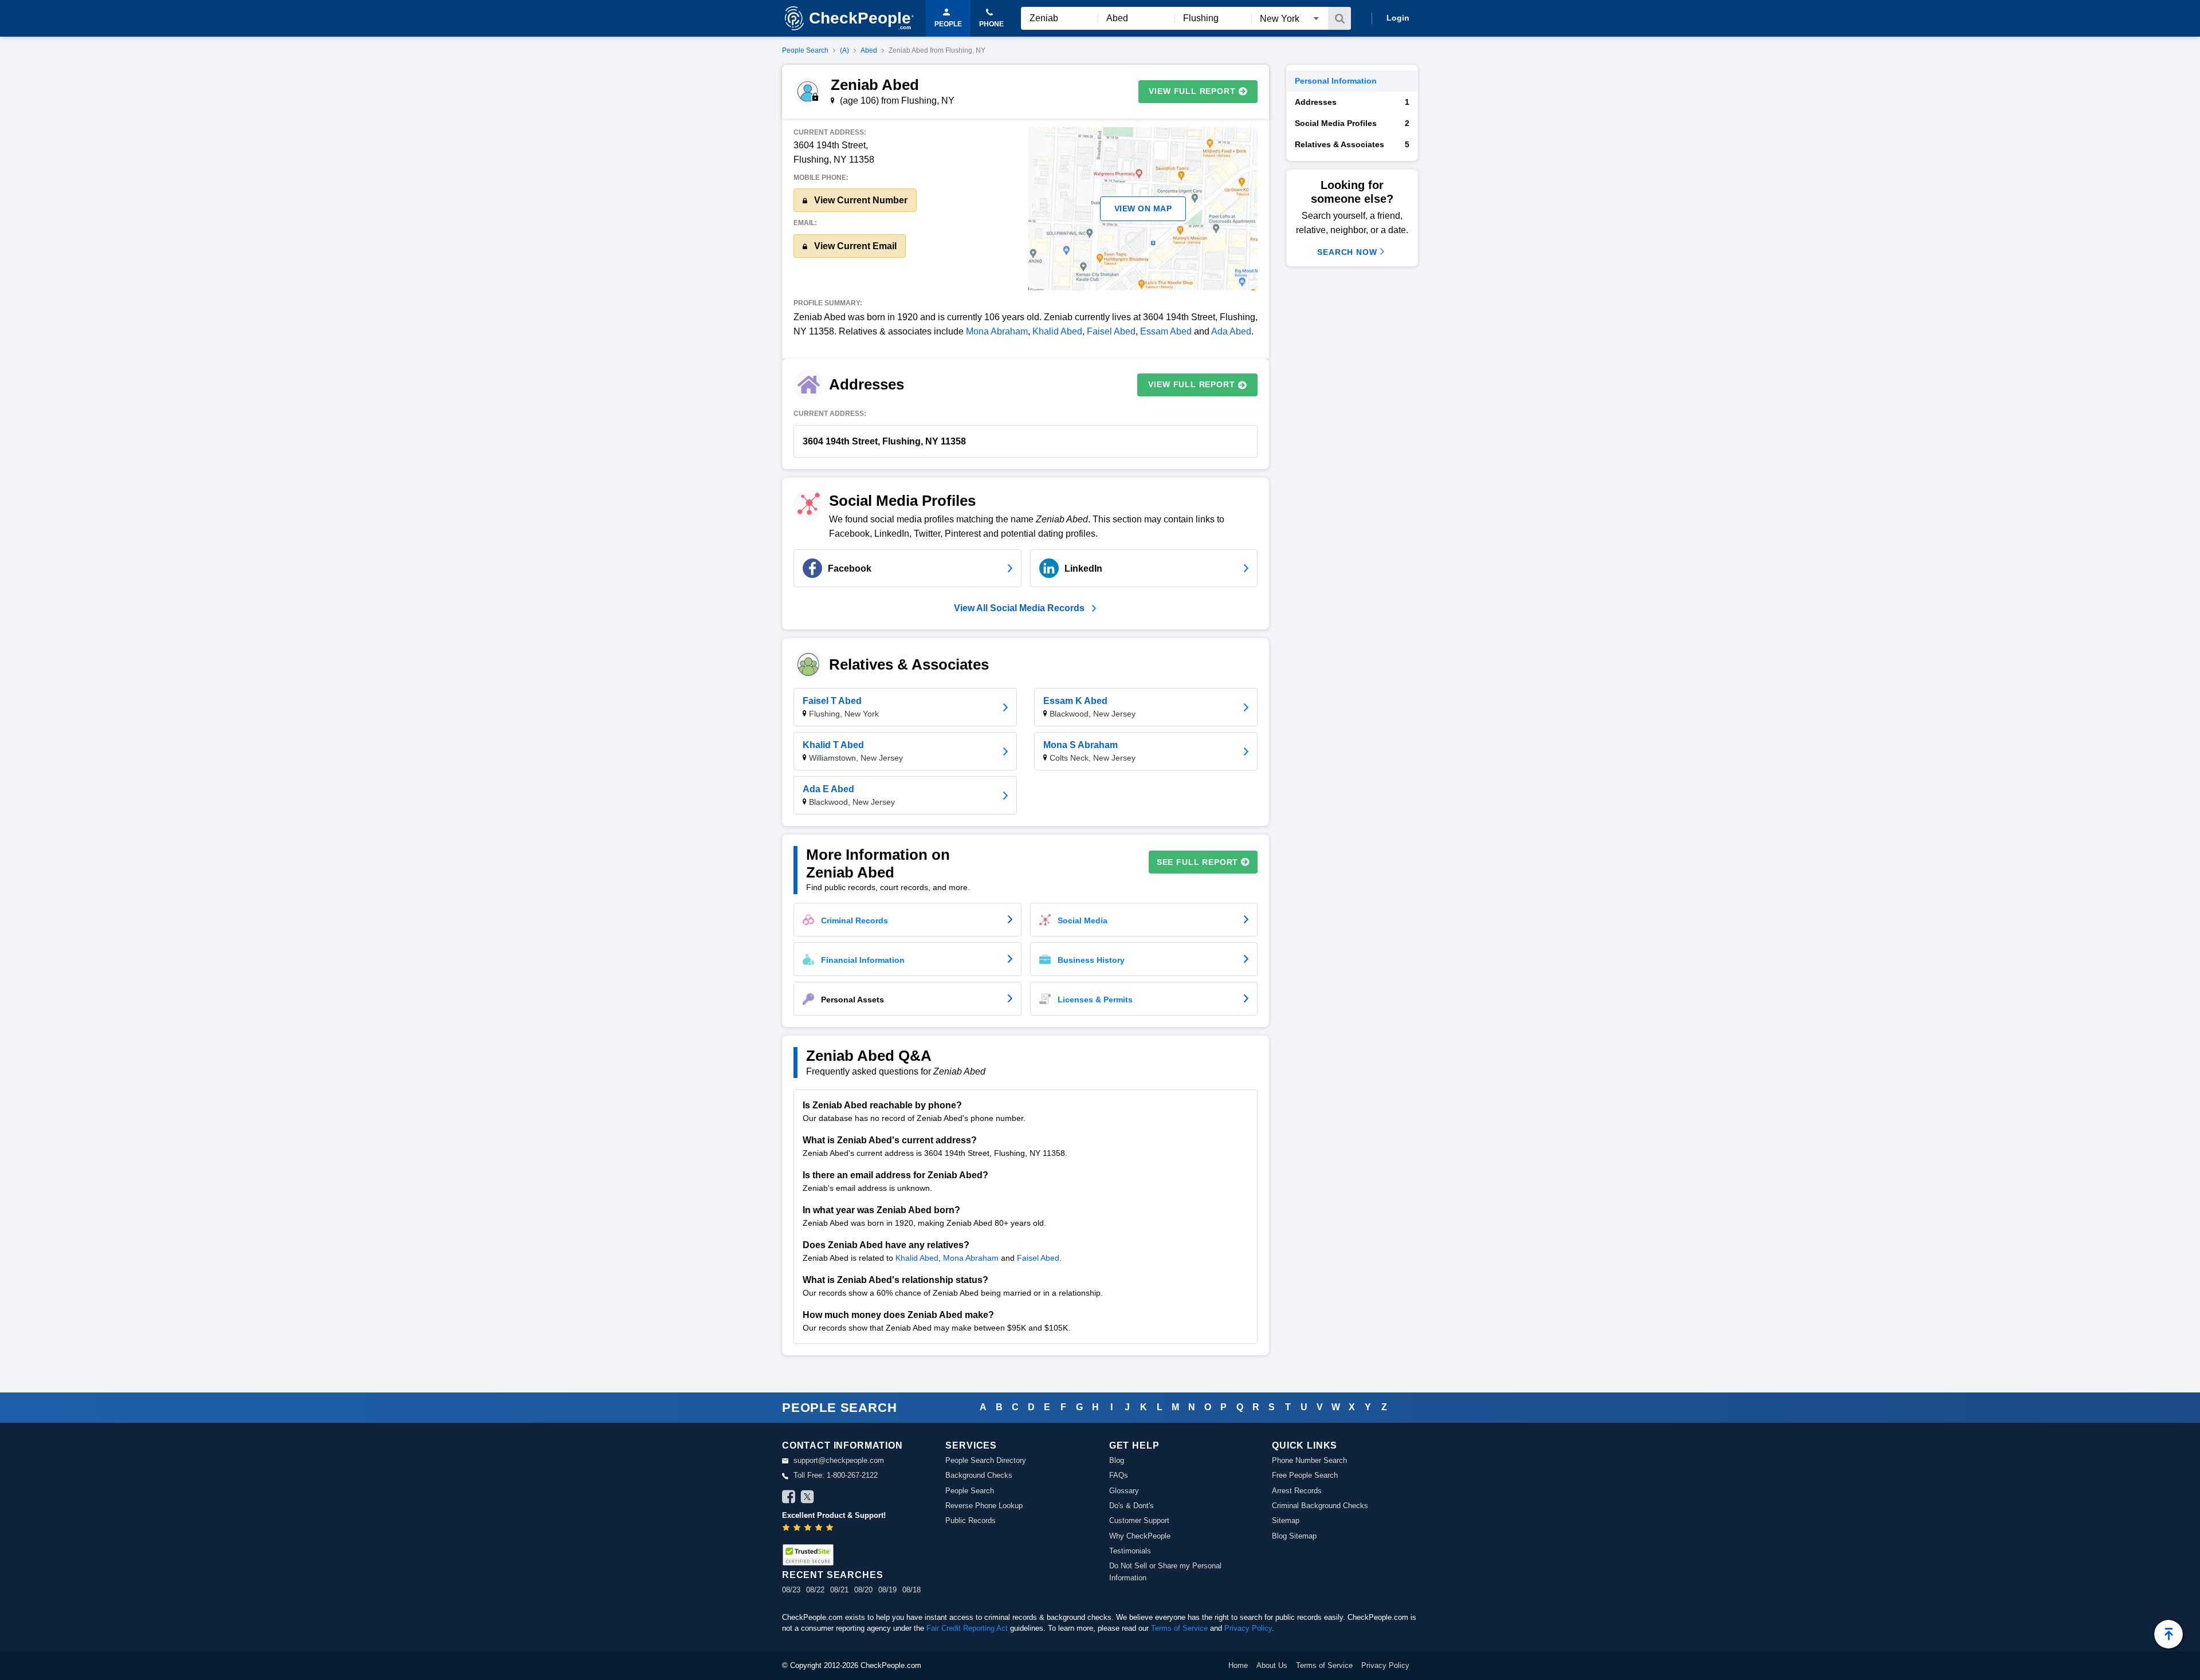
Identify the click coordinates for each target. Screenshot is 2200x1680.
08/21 (839, 1590)
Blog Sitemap (1294, 1536)
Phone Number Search (1309, 1460)
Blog (1117, 1460)
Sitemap (1286, 1520)
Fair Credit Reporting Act (967, 1628)
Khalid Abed (1057, 331)
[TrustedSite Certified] (808, 1555)
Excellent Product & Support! (834, 1515)
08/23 (791, 1590)
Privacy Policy (1248, 1628)
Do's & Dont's (1132, 1506)
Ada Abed (1231, 331)
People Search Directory (986, 1460)
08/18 (912, 1590)
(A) (844, 50)
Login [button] (1398, 18)
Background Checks (979, 1475)
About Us (1272, 1665)
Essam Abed (1166, 331)
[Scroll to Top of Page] (2168, 1634)
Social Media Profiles (1352, 123)
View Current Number (860, 200)
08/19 (887, 1590)
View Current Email (854, 246)
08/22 (815, 1590)
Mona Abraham (997, 331)
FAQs (1119, 1475)
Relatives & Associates (1352, 144)
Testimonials (1130, 1551)
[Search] (1339, 18)
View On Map (1143, 208)
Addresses (1352, 102)
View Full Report (1192, 91)
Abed (869, 50)
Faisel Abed (1111, 331)
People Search (805, 50)
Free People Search (1305, 1475)
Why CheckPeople (1140, 1536)
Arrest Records (1297, 1491)
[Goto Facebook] (789, 1498)
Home (1238, 1665)
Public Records (971, 1520)
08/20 (863, 1590)
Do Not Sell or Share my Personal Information (1165, 1571)
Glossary (1124, 1491)
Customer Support (1139, 1520)
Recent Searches (832, 1575)
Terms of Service (1179, 1628)
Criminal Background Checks (1320, 1506)
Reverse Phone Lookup (984, 1506)
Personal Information (1336, 81)
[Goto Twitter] (807, 1498)
